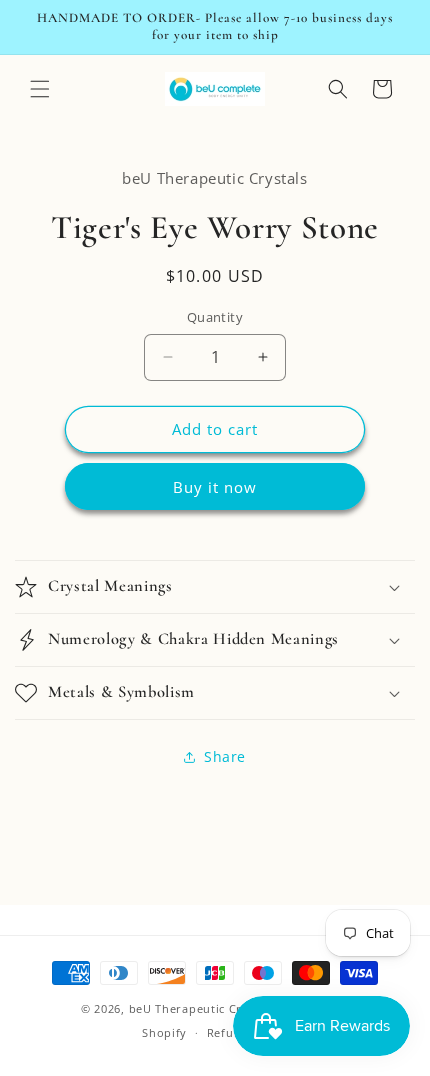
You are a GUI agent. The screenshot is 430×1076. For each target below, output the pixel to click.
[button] (40, 89)
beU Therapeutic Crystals (202, 1008)
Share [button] (225, 756)
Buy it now (215, 487)
